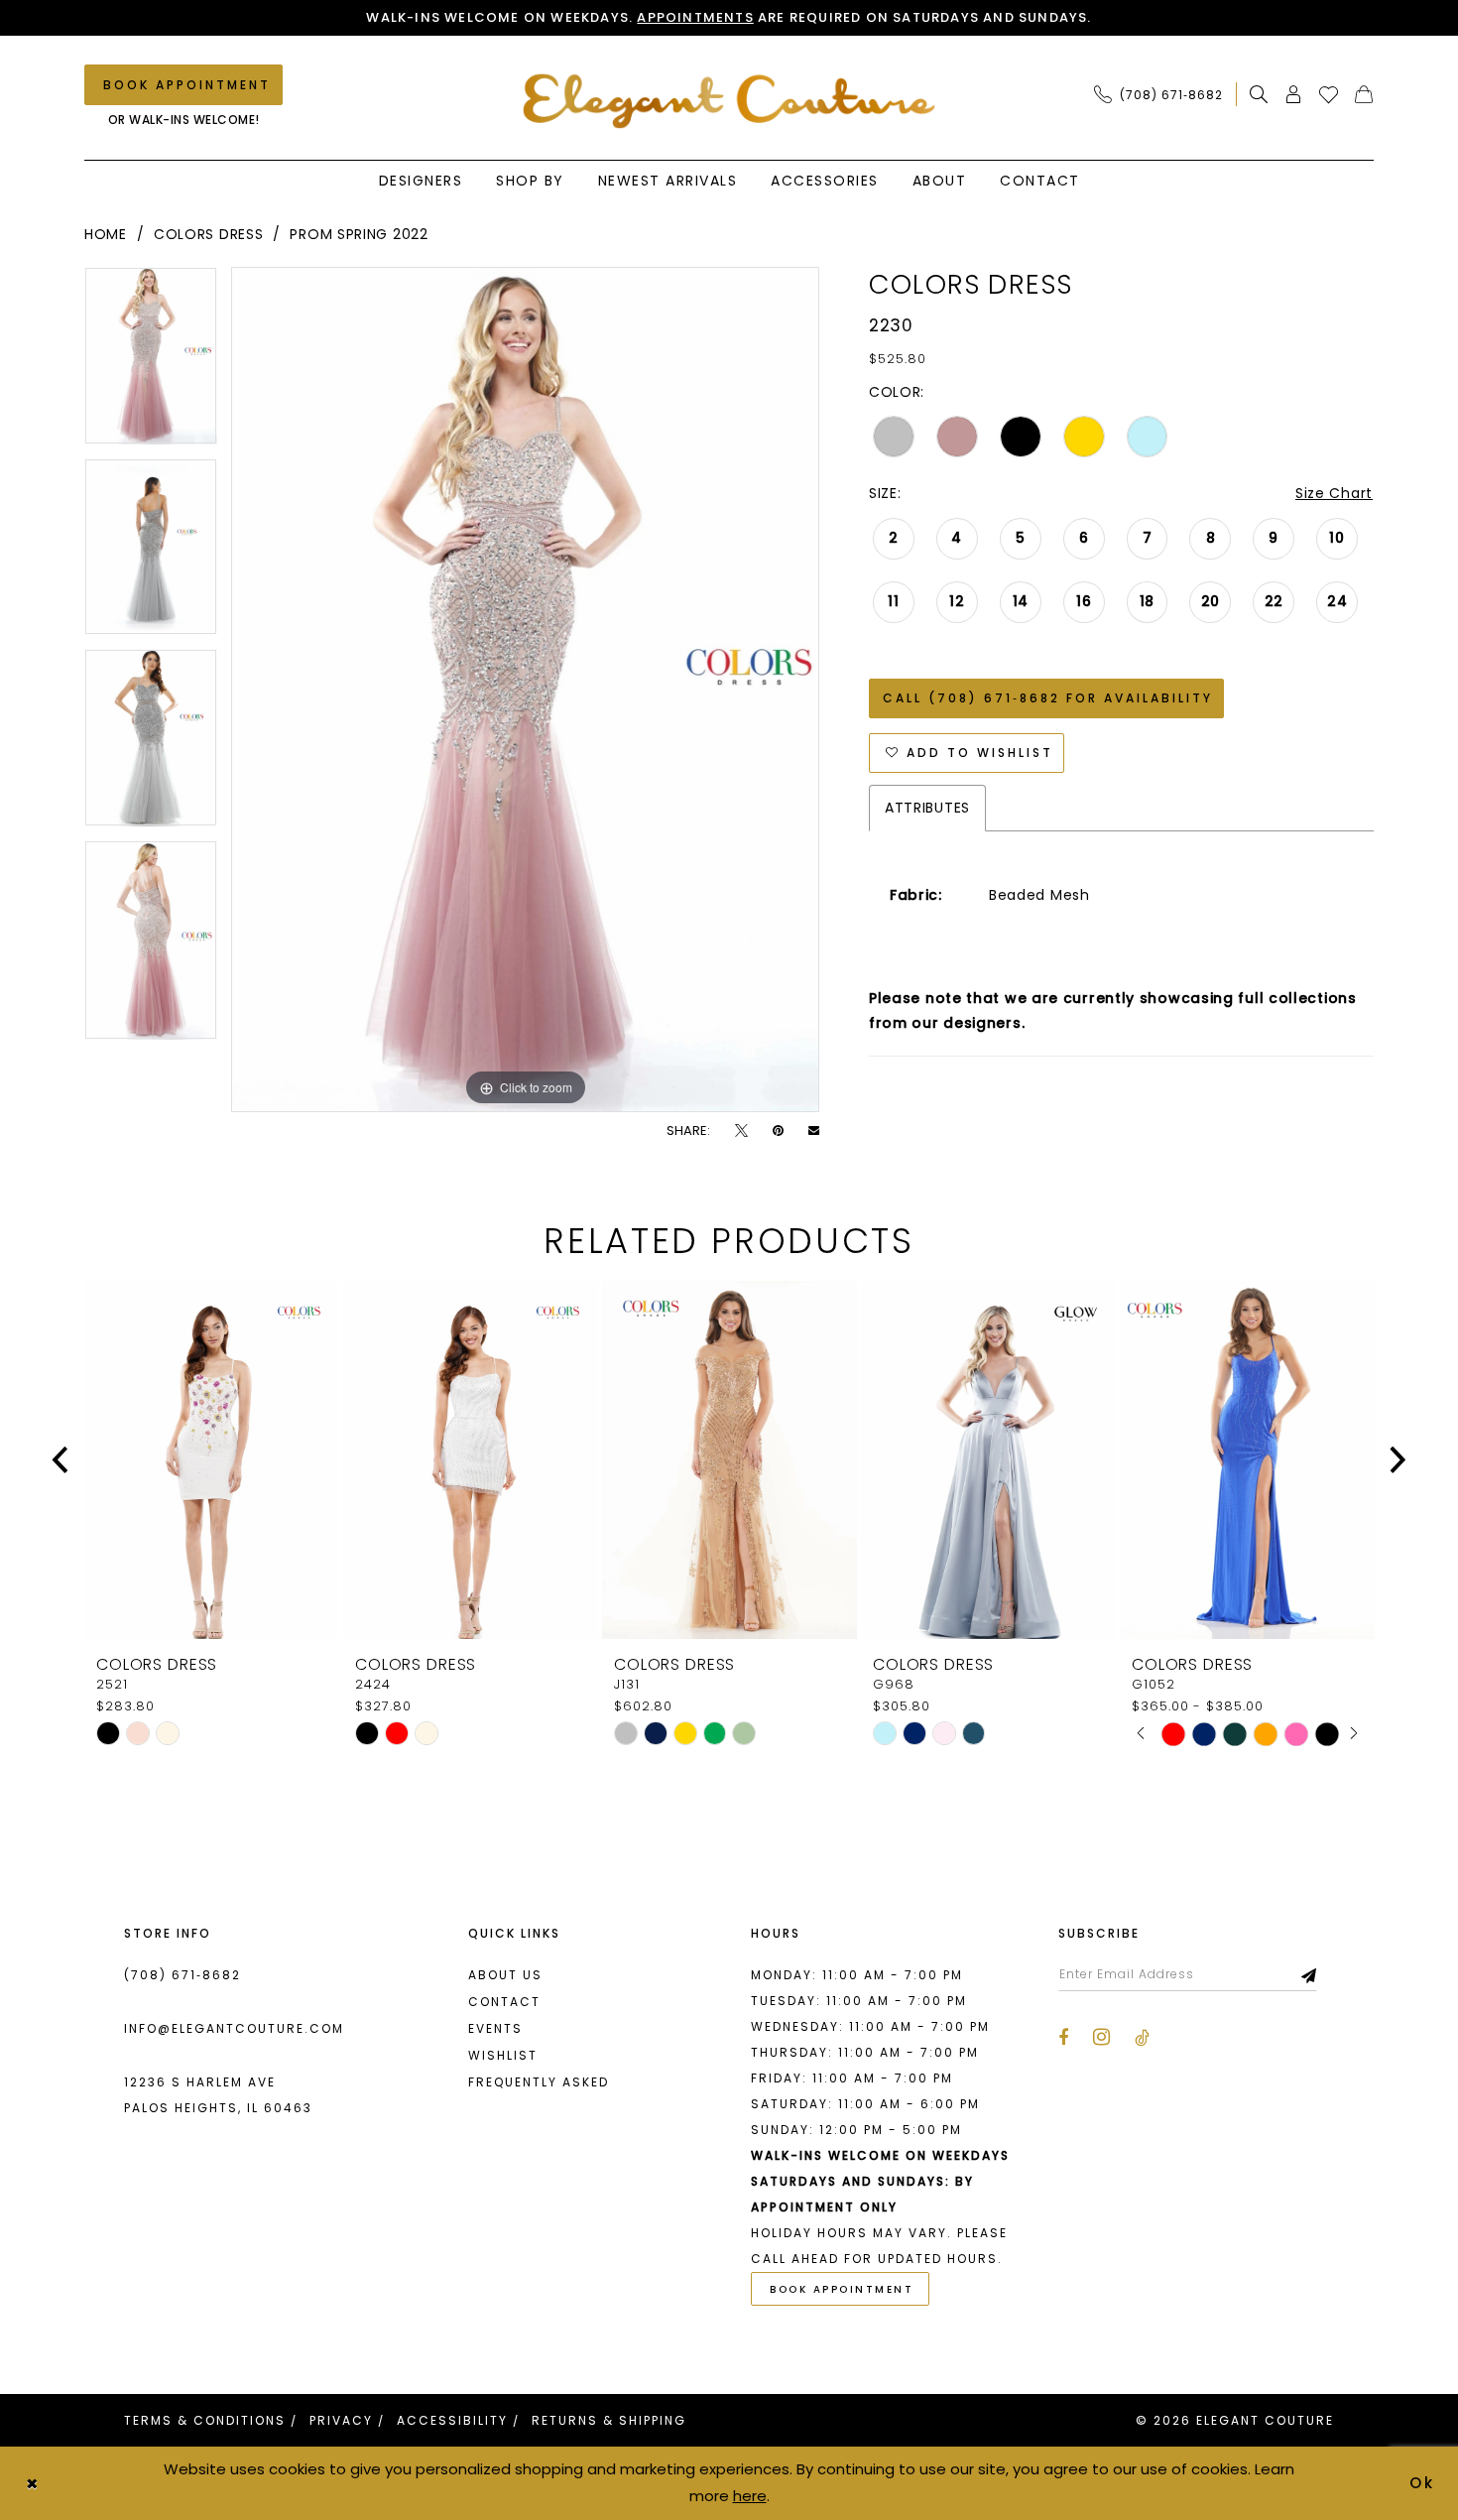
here (750, 2496)
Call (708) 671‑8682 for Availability (1048, 698)
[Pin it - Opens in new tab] (778, 1131)
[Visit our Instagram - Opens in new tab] (1101, 2037)
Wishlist (503, 2055)
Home (106, 234)
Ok (1423, 2483)
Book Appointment (842, 2289)
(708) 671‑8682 (182, 1975)
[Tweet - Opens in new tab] (741, 1131)
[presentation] (212, 1460)
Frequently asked (539, 2082)
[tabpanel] (151, 363)
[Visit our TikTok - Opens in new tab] (1142, 2038)
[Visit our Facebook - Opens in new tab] (1063, 2038)
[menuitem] (1164, 94)
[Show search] (1259, 94)
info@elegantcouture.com (234, 2028)
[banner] (729, 101)
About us (505, 1975)
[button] (1294, 94)
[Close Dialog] (32, 2483)
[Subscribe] (1310, 1974)
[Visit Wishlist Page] (1329, 94)
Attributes (927, 808)
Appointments (695, 17)
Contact (504, 2002)
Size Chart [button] (1334, 493)
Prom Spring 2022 (359, 234)
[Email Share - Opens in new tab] (814, 1131)
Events (495, 2028)
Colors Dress (208, 234)
